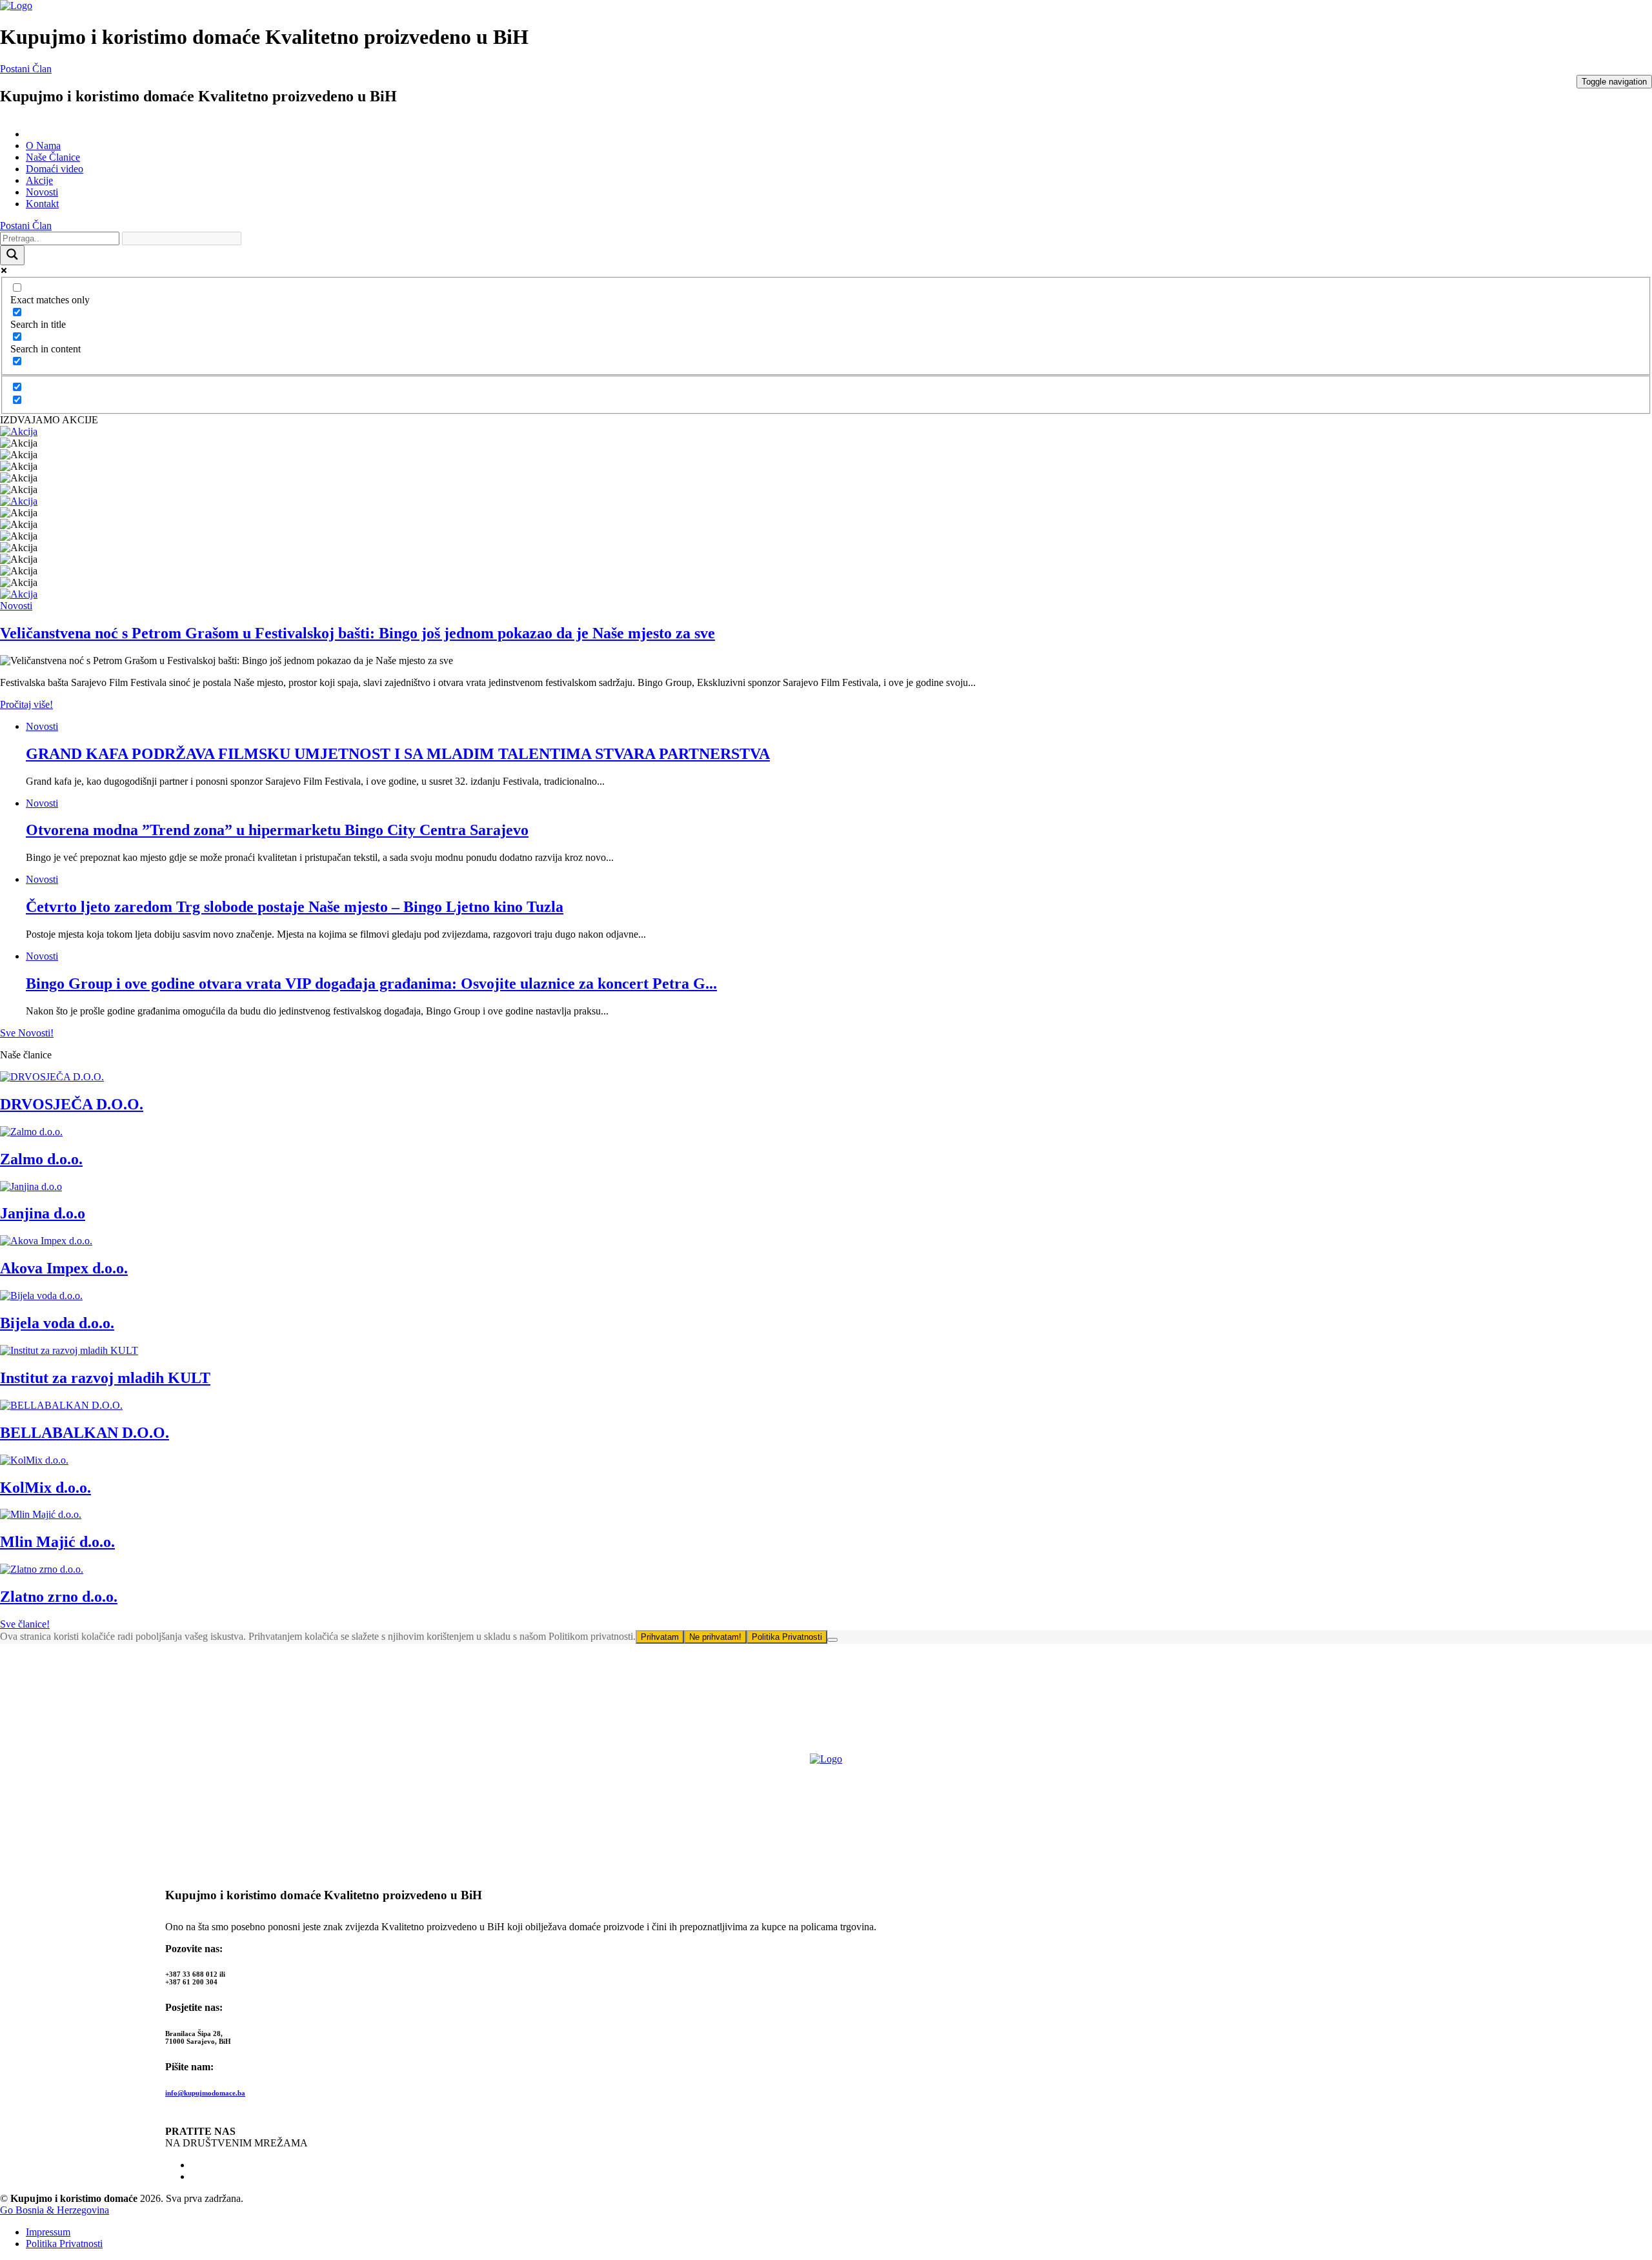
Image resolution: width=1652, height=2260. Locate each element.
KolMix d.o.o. (45, 1488)
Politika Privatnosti (787, 1637)
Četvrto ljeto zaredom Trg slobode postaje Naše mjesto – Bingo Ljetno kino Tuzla (295, 907)
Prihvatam (660, 1637)
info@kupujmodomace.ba (205, 2093)
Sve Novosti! (27, 1033)
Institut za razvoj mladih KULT (105, 1378)
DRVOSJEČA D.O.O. (72, 1104)
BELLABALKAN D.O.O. (85, 1433)
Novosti (42, 192)
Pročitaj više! (26, 704)
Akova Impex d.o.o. (64, 1268)
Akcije (39, 180)
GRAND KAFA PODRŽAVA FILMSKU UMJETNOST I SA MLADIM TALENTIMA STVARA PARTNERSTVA (398, 754)
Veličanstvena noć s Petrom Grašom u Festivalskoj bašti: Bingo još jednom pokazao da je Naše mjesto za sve (358, 633)
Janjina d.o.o (43, 1213)
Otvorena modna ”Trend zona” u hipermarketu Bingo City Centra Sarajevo (277, 830)
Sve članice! (25, 1624)
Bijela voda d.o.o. (57, 1323)
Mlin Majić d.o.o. (57, 1542)
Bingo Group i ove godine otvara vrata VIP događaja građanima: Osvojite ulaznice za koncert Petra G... (371, 984)
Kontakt (42, 204)
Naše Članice (53, 157)
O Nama (43, 146)
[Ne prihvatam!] (832, 1640)
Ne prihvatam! (715, 1637)
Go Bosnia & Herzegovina (55, 2210)
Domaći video (55, 169)
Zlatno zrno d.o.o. (59, 1597)
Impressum (48, 2232)
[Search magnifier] (12, 255)
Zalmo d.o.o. (41, 1159)
